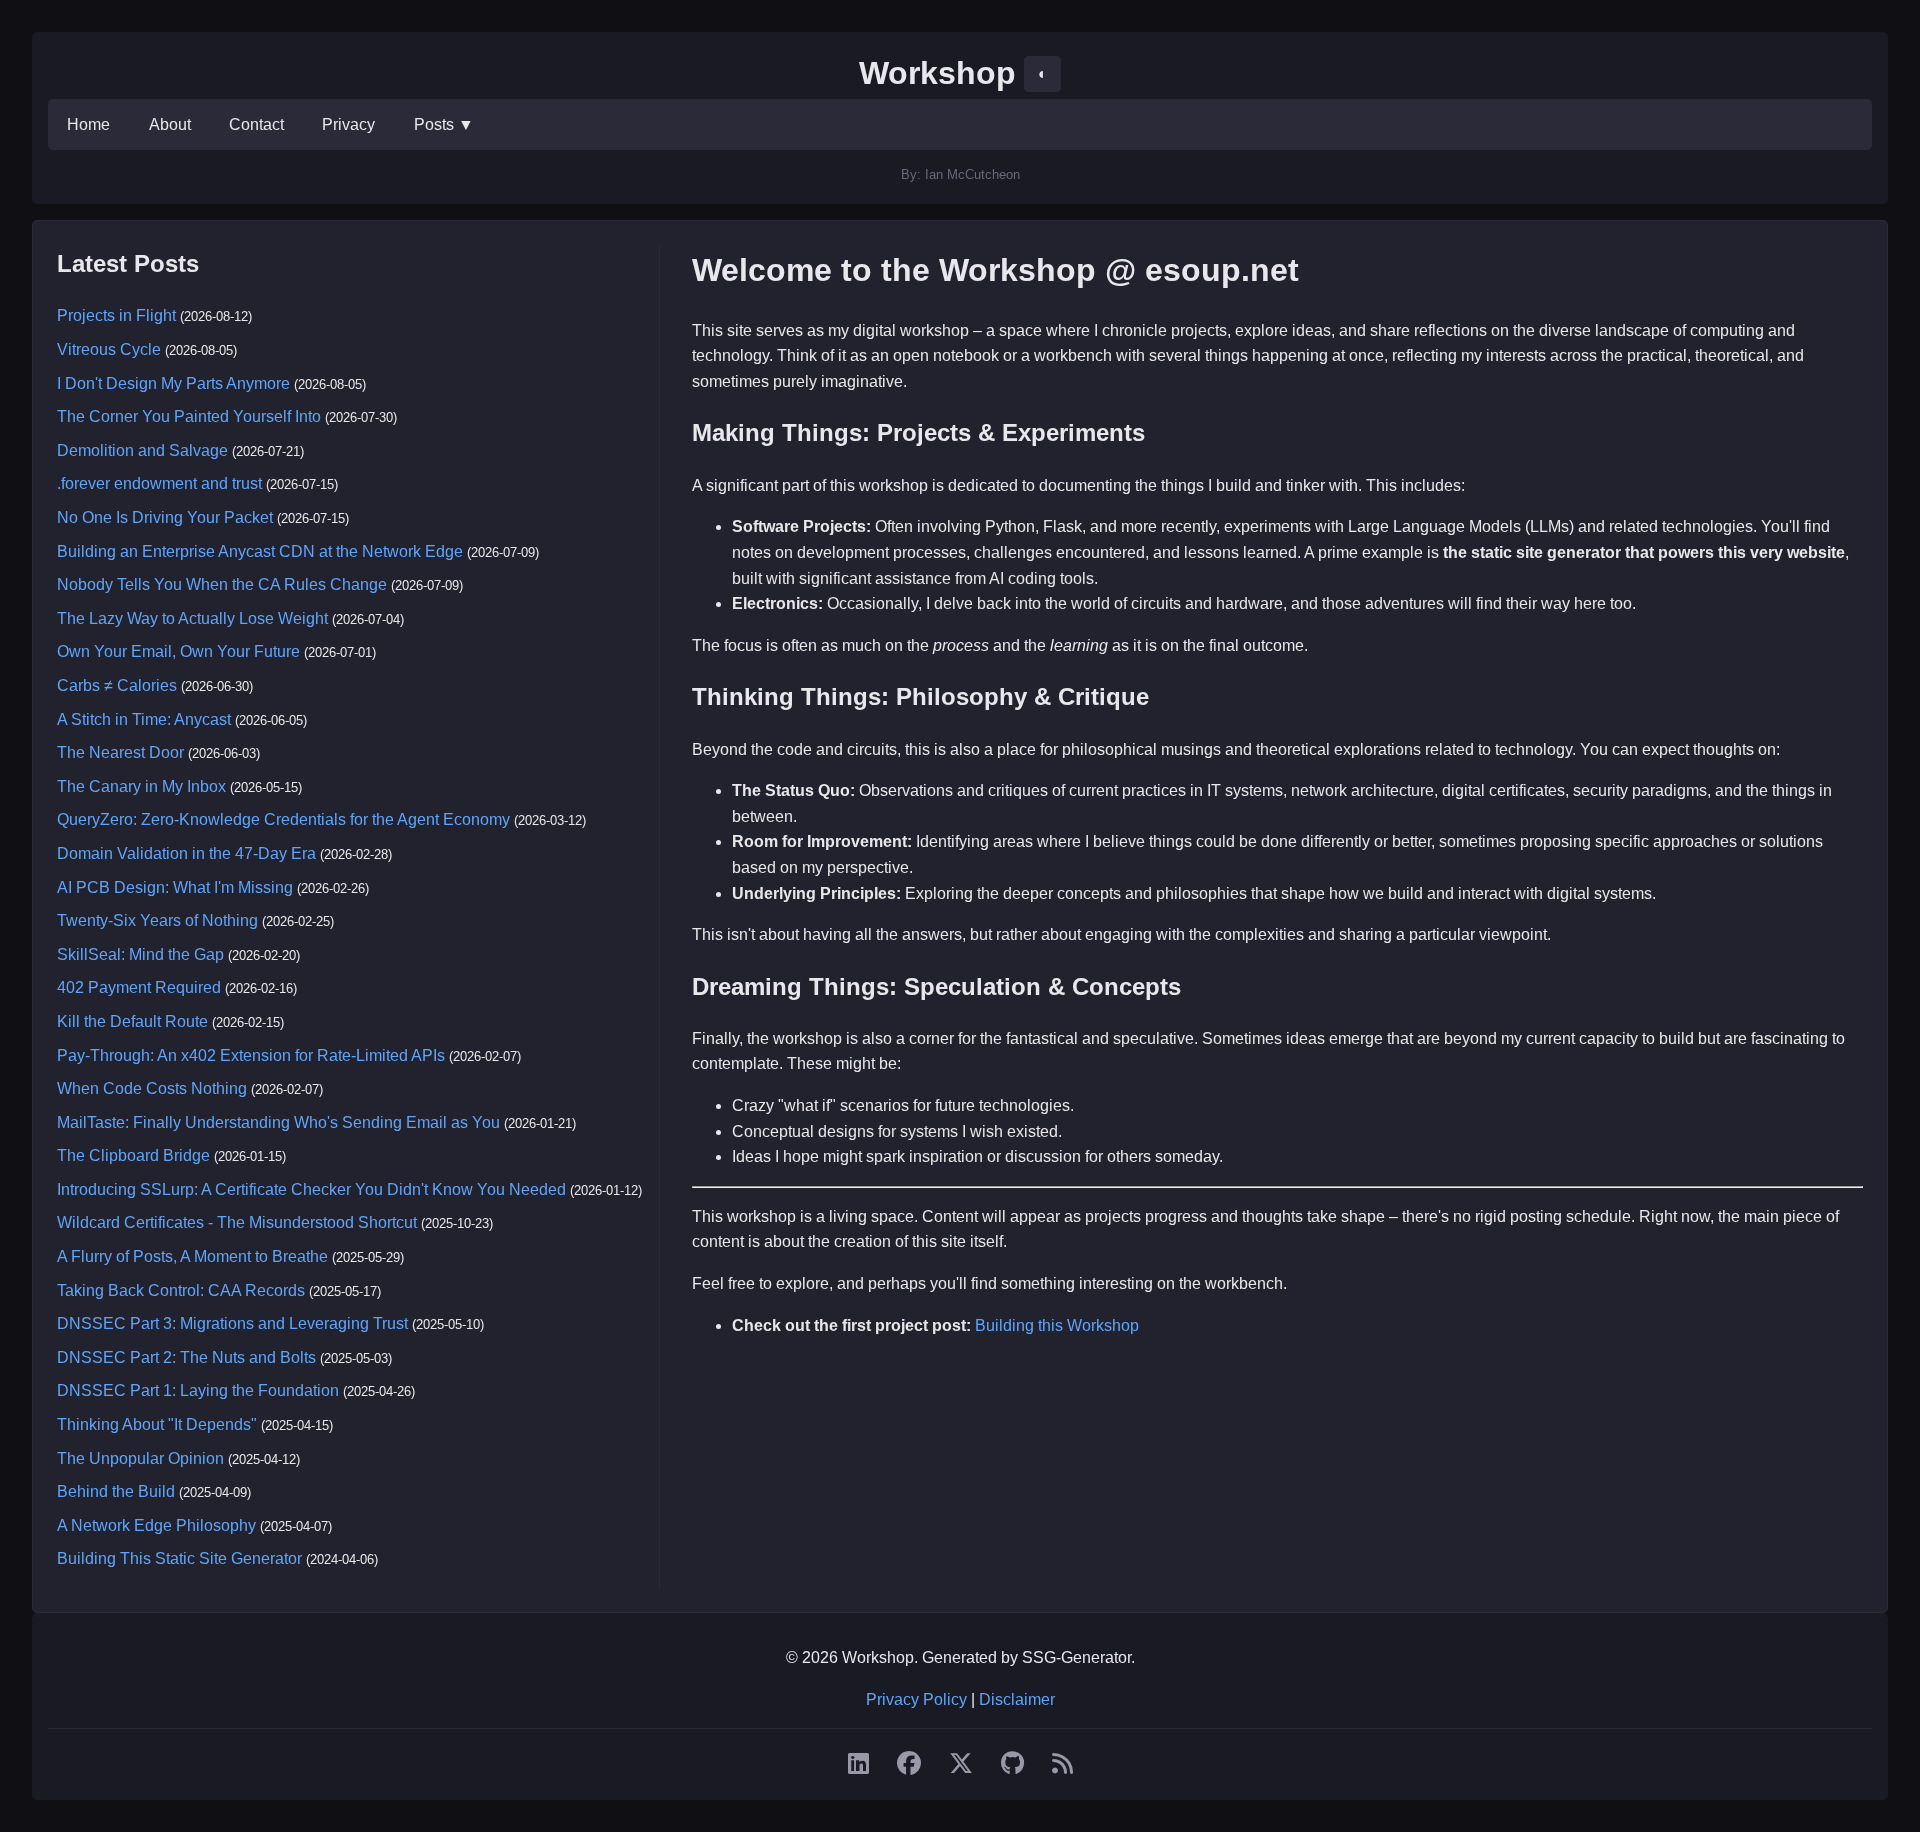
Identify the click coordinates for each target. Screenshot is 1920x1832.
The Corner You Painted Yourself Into (189, 416)
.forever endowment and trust (159, 483)
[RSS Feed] (1062, 1764)
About (170, 124)
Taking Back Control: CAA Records (181, 1290)
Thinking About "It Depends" (157, 1424)
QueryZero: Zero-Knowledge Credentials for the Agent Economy (283, 819)
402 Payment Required (139, 987)
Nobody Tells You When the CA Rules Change (222, 584)
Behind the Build (116, 1491)
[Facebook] (909, 1764)
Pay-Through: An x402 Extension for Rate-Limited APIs (251, 1055)
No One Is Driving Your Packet (165, 517)
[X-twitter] (961, 1764)
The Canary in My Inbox (141, 786)
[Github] (1012, 1764)
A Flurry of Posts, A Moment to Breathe (192, 1256)
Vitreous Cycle (109, 349)
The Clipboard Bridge (133, 1155)
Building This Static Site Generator (179, 1558)
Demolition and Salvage (142, 450)
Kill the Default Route (132, 1021)
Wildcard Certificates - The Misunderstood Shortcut (237, 1222)
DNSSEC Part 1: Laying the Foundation (198, 1390)
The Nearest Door (120, 752)
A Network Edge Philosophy (156, 1525)
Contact (256, 124)
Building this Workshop (1057, 1325)
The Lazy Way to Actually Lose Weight (192, 618)
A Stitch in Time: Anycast (144, 719)
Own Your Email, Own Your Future (178, 651)
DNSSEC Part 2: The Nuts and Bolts (186, 1357)
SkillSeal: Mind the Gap (140, 954)
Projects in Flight (116, 315)
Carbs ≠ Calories (117, 685)
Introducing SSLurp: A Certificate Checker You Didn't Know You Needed (311, 1189)
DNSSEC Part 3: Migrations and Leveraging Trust (232, 1323)
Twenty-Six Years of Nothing (157, 920)
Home (88, 124)
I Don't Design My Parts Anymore (173, 383)
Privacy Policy (916, 1699)
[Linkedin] (858, 1764)
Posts (444, 124)
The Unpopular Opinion (140, 1458)
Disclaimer (1017, 1699)
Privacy (348, 124)
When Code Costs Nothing (152, 1088)
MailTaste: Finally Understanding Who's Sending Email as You (278, 1122)
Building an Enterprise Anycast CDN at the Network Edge (260, 551)
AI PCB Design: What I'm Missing (175, 887)
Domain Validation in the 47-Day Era (186, 853)
